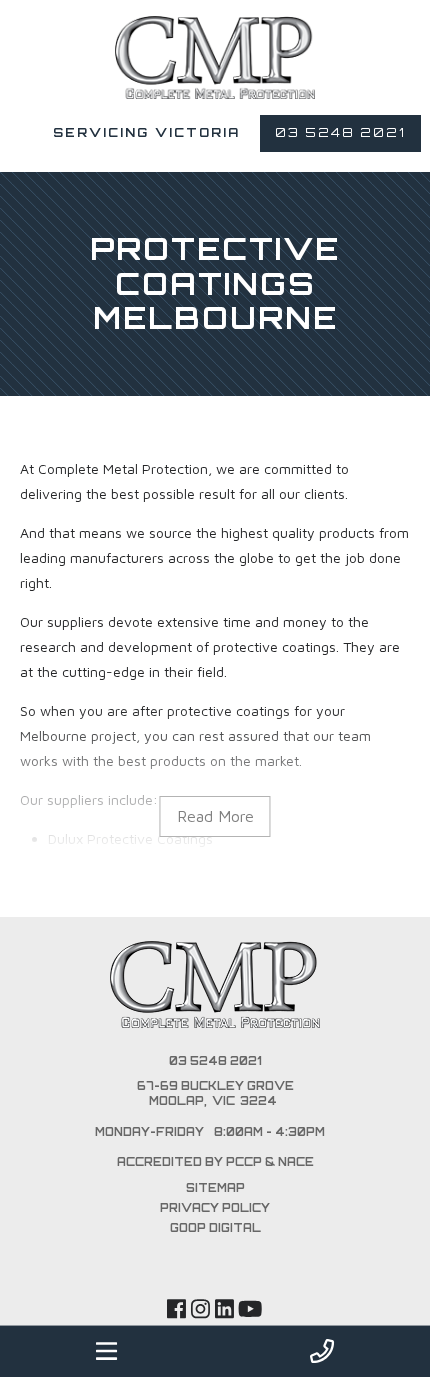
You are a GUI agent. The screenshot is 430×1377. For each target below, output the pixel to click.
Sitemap (215, 1188)
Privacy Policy (215, 1208)
